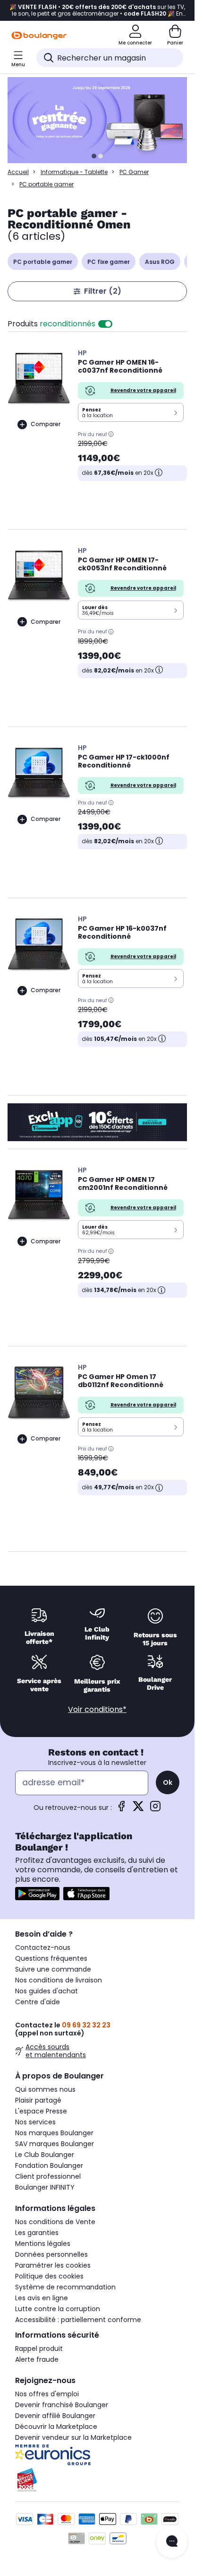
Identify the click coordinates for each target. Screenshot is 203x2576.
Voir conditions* (97, 1709)
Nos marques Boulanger (54, 2133)
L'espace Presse (41, 2111)
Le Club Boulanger (45, 2155)
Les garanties (37, 2233)
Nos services (35, 2122)
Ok (168, 1782)
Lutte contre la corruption (58, 2309)
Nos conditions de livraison (59, 1980)
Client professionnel (48, 2176)
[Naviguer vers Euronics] (97, 2455)
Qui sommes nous (45, 2089)
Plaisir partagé (38, 2100)
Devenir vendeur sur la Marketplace (73, 2437)
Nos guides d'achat (47, 1991)
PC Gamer (134, 172)
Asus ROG (160, 262)
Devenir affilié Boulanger (55, 2416)
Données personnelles (51, 2254)
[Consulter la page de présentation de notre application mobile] (37, 1894)
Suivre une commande (53, 1969)
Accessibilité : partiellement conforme (78, 2320)
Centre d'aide (38, 2002)
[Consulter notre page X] (138, 1809)
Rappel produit (39, 2349)
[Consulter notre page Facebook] (121, 1809)
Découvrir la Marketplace (56, 2427)
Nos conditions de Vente (55, 2222)
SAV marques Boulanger (55, 2144)
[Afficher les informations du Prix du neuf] (111, 434)
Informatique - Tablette (74, 172)
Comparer (46, 424)
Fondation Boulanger (49, 2166)
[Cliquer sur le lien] (101, 120)
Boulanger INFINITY (45, 2187)
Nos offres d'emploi (47, 2394)
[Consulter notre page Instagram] (155, 1809)
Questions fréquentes (51, 1958)
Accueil (18, 172)
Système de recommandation (65, 2287)
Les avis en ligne (42, 2298)
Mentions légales (43, 2244)
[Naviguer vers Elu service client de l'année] (97, 2480)
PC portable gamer (43, 262)
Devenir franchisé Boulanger (62, 2405)
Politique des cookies (49, 2276)
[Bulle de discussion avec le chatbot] (172, 2542)
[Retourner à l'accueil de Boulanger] (39, 35)
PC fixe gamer (109, 262)
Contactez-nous (43, 1947)
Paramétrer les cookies (53, 2265)
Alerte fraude (37, 2359)
